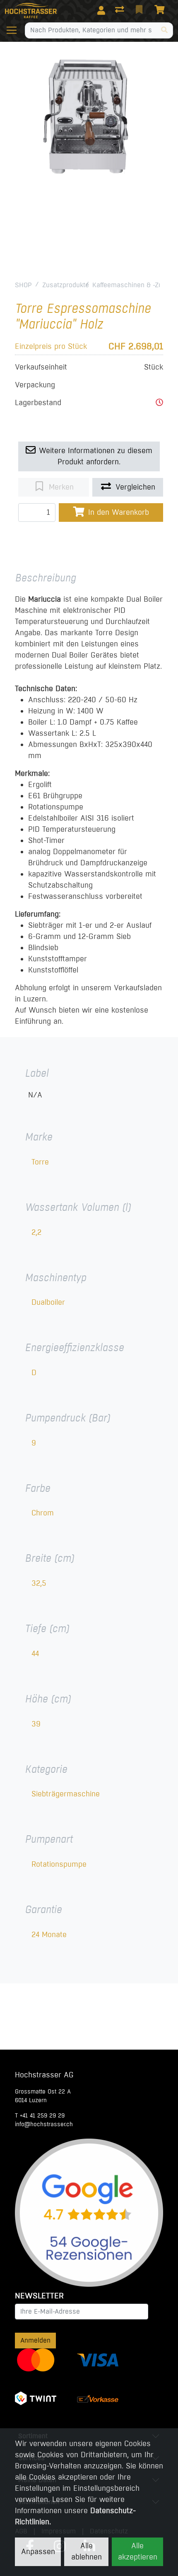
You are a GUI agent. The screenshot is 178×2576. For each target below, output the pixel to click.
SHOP (23, 285)
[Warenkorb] (161, 10)
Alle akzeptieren (138, 2551)
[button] (159, 403)
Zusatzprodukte (66, 285)
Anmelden (35, 2340)
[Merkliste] (140, 10)
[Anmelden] (101, 10)
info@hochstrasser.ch (44, 2124)
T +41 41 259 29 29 (40, 2116)
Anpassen (38, 2552)
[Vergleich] (120, 10)
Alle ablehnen (87, 2551)
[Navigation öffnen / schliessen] (15, 30)
